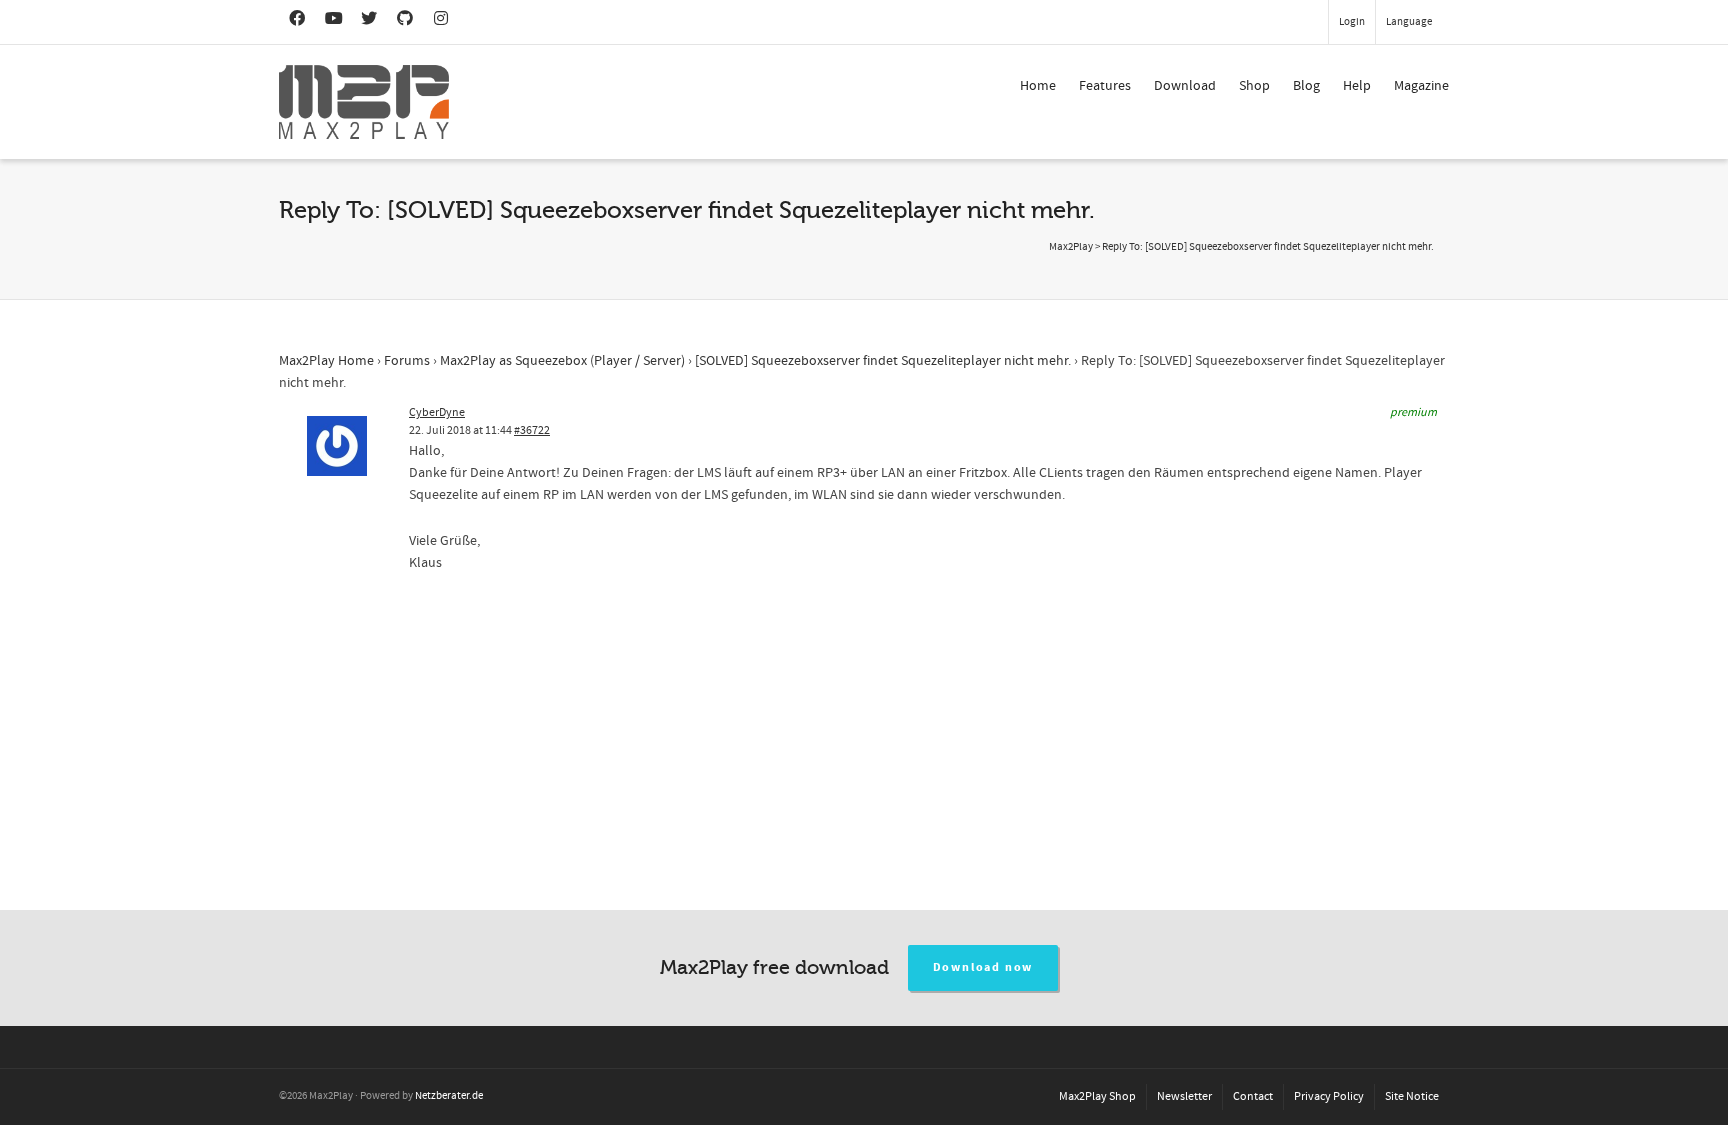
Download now (983, 967)
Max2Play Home (326, 361)
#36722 (532, 430)
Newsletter (1184, 1096)
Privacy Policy (1329, 1096)
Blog (1306, 86)
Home (1038, 86)
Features (1105, 86)
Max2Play (1071, 247)
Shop (1254, 86)
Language (1409, 22)
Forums (407, 361)
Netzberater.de (449, 1096)
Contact (1253, 1096)
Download (1185, 86)
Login (1352, 22)
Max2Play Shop (1097, 1096)
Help (1357, 86)
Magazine (1421, 86)
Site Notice (1412, 1096)
